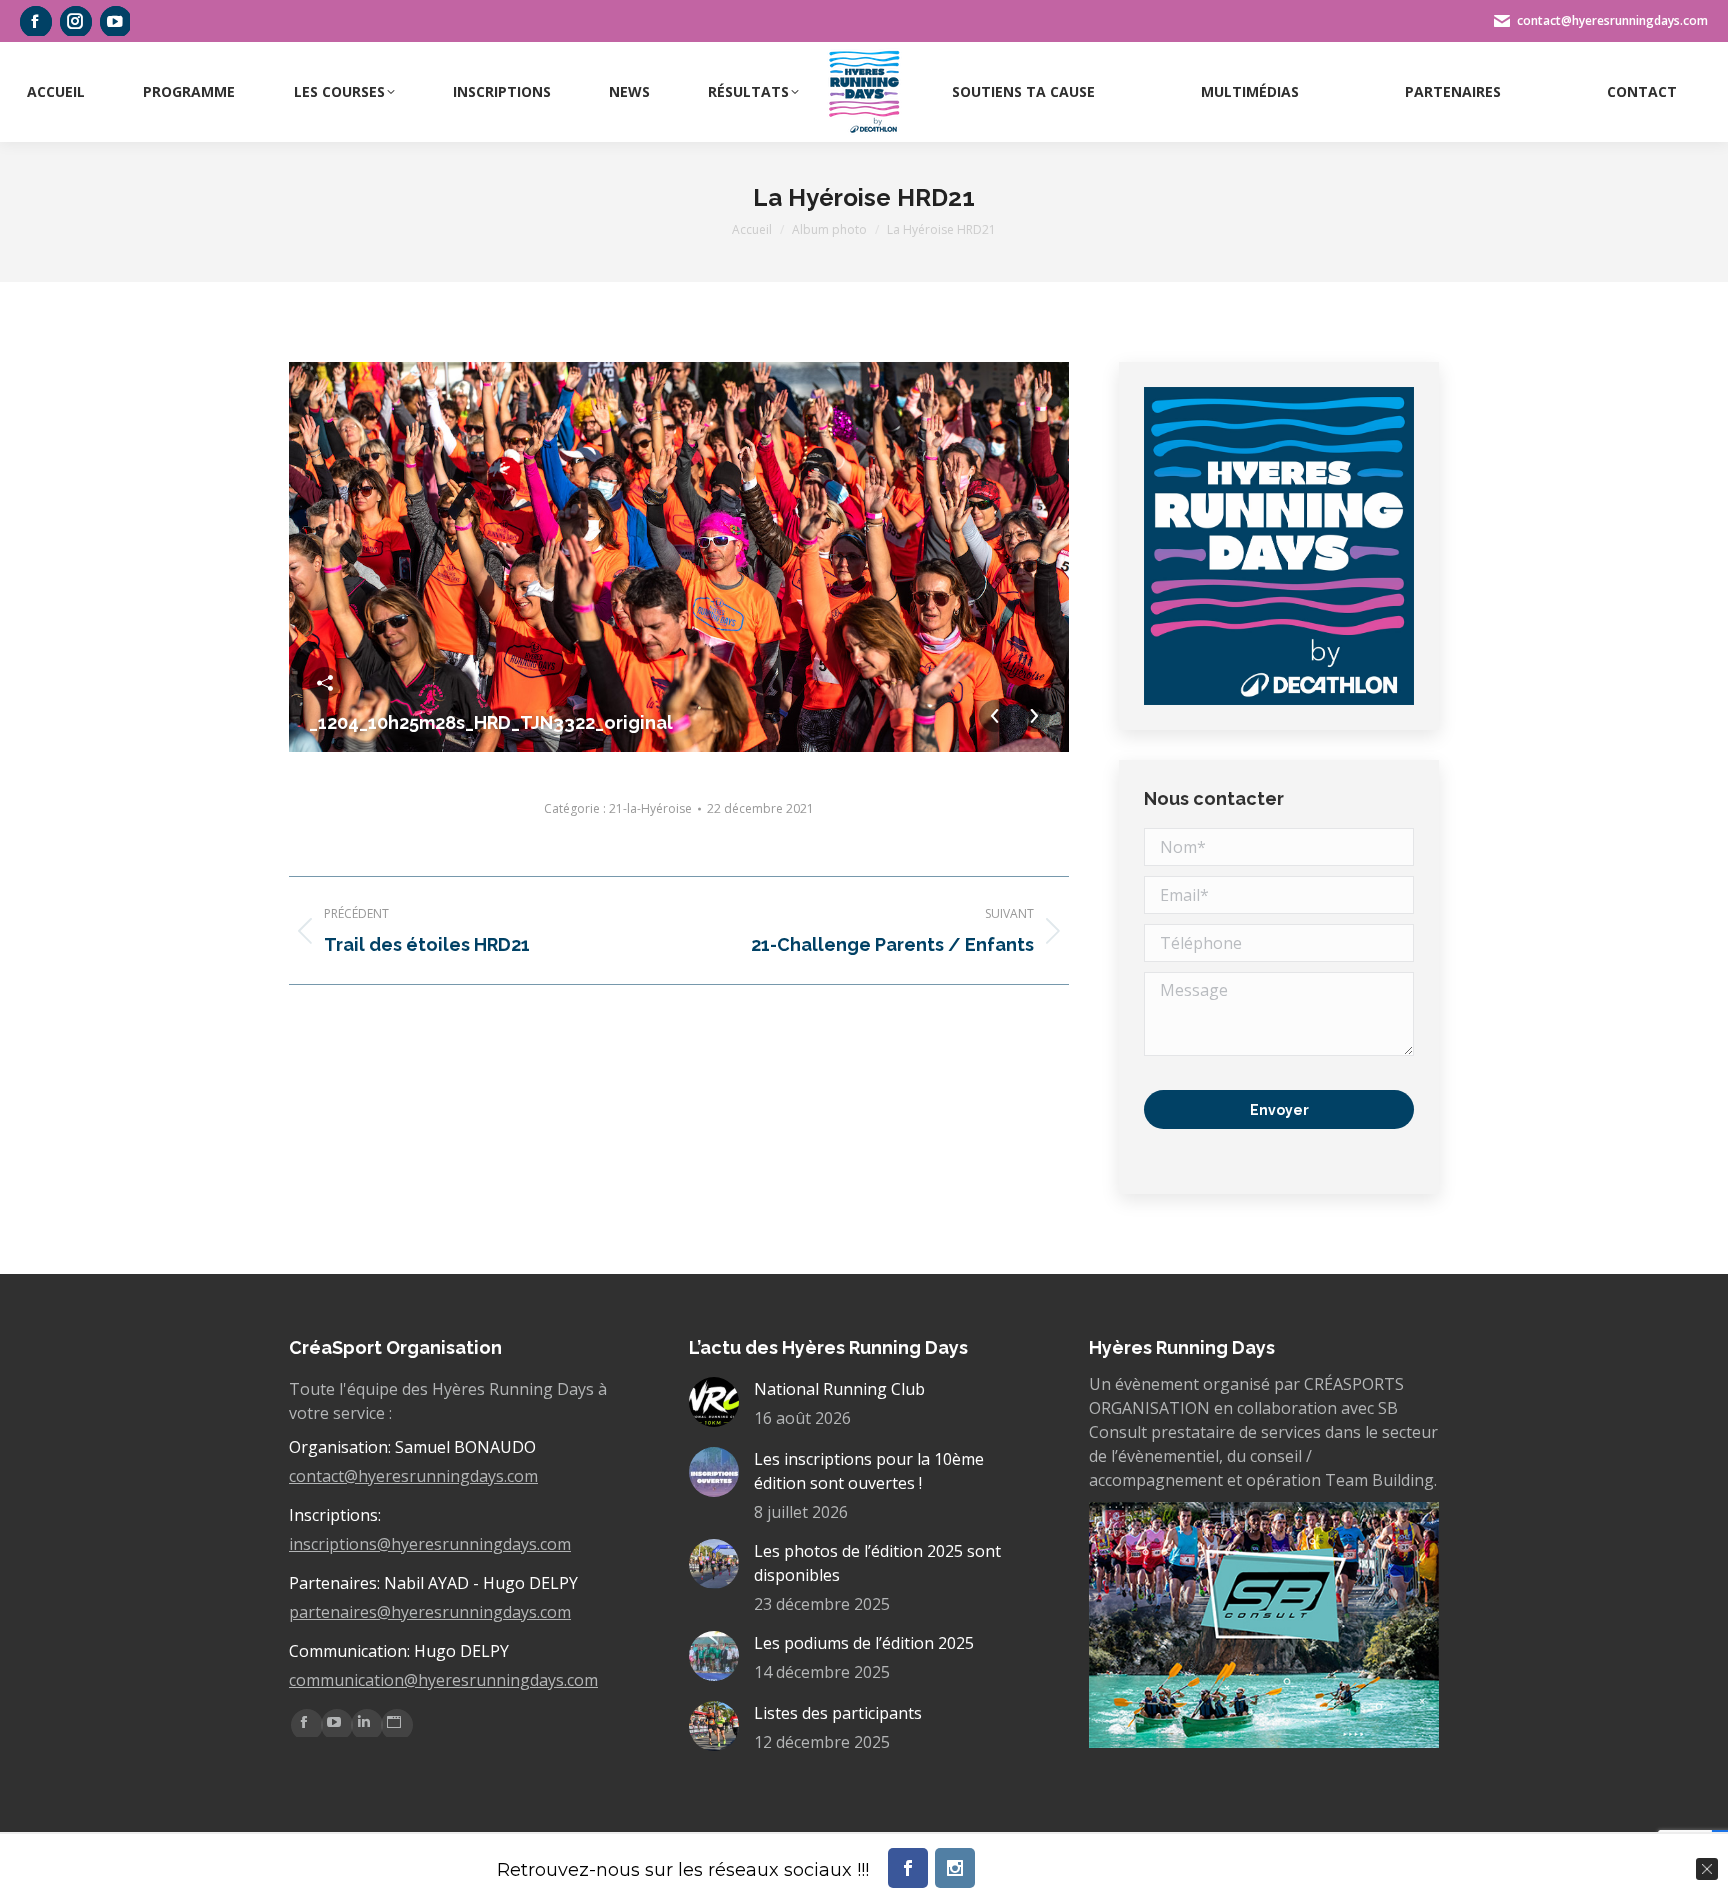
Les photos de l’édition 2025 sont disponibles (877, 1563)
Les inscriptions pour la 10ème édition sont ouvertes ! (869, 1471)
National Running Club (839, 1389)
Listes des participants (838, 1713)
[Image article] (714, 1402)
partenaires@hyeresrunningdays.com (430, 1612)
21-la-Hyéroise (650, 808)
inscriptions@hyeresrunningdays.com (430, 1544)
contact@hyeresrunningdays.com (413, 1476)
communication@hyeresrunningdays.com (443, 1680)
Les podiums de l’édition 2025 (864, 1643)
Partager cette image (325, 683)
